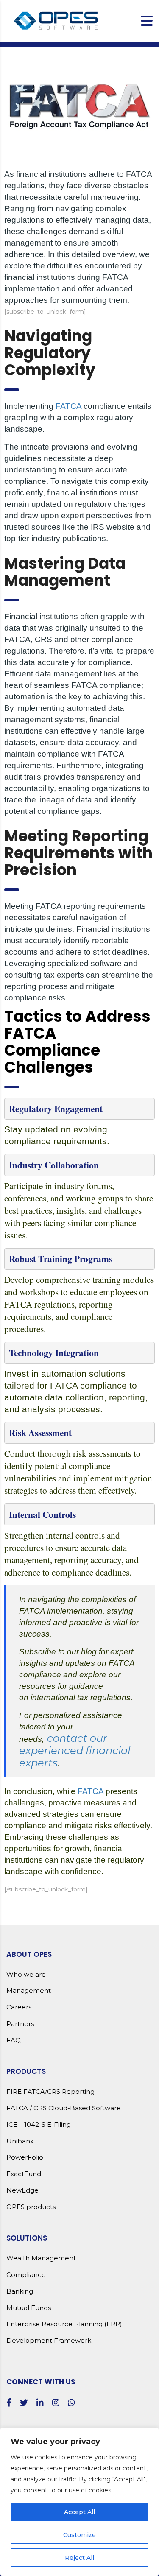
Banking (20, 2291)
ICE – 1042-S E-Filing (39, 2125)
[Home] (57, 20)
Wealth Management (41, 2258)
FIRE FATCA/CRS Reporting (50, 2092)
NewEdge (22, 2190)
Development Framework (49, 2341)
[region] (79, 2502)
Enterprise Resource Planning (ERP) (64, 2324)
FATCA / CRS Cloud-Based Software (64, 2108)
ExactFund (24, 2174)
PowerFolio (25, 2157)
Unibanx (20, 2141)
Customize (79, 2535)
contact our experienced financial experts (75, 1750)
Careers (19, 2007)
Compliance (26, 2275)
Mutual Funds (29, 2308)
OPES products (31, 2207)
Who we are (26, 1975)
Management (29, 1991)
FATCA (68, 406)
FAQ (14, 2040)
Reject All (79, 2558)
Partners (20, 2024)
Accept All (79, 2512)
